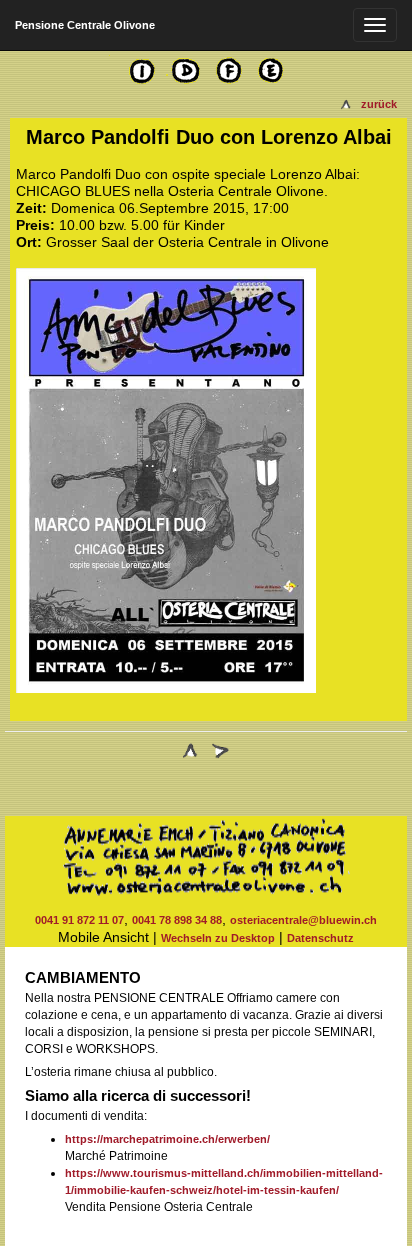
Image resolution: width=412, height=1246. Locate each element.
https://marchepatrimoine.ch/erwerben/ (167, 1139)
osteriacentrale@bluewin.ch (303, 920)
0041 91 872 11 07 (79, 920)
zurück (379, 104)
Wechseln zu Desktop (218, 938)
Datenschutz (320, 938)
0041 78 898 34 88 (177, 920)
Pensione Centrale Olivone (85, 25)
